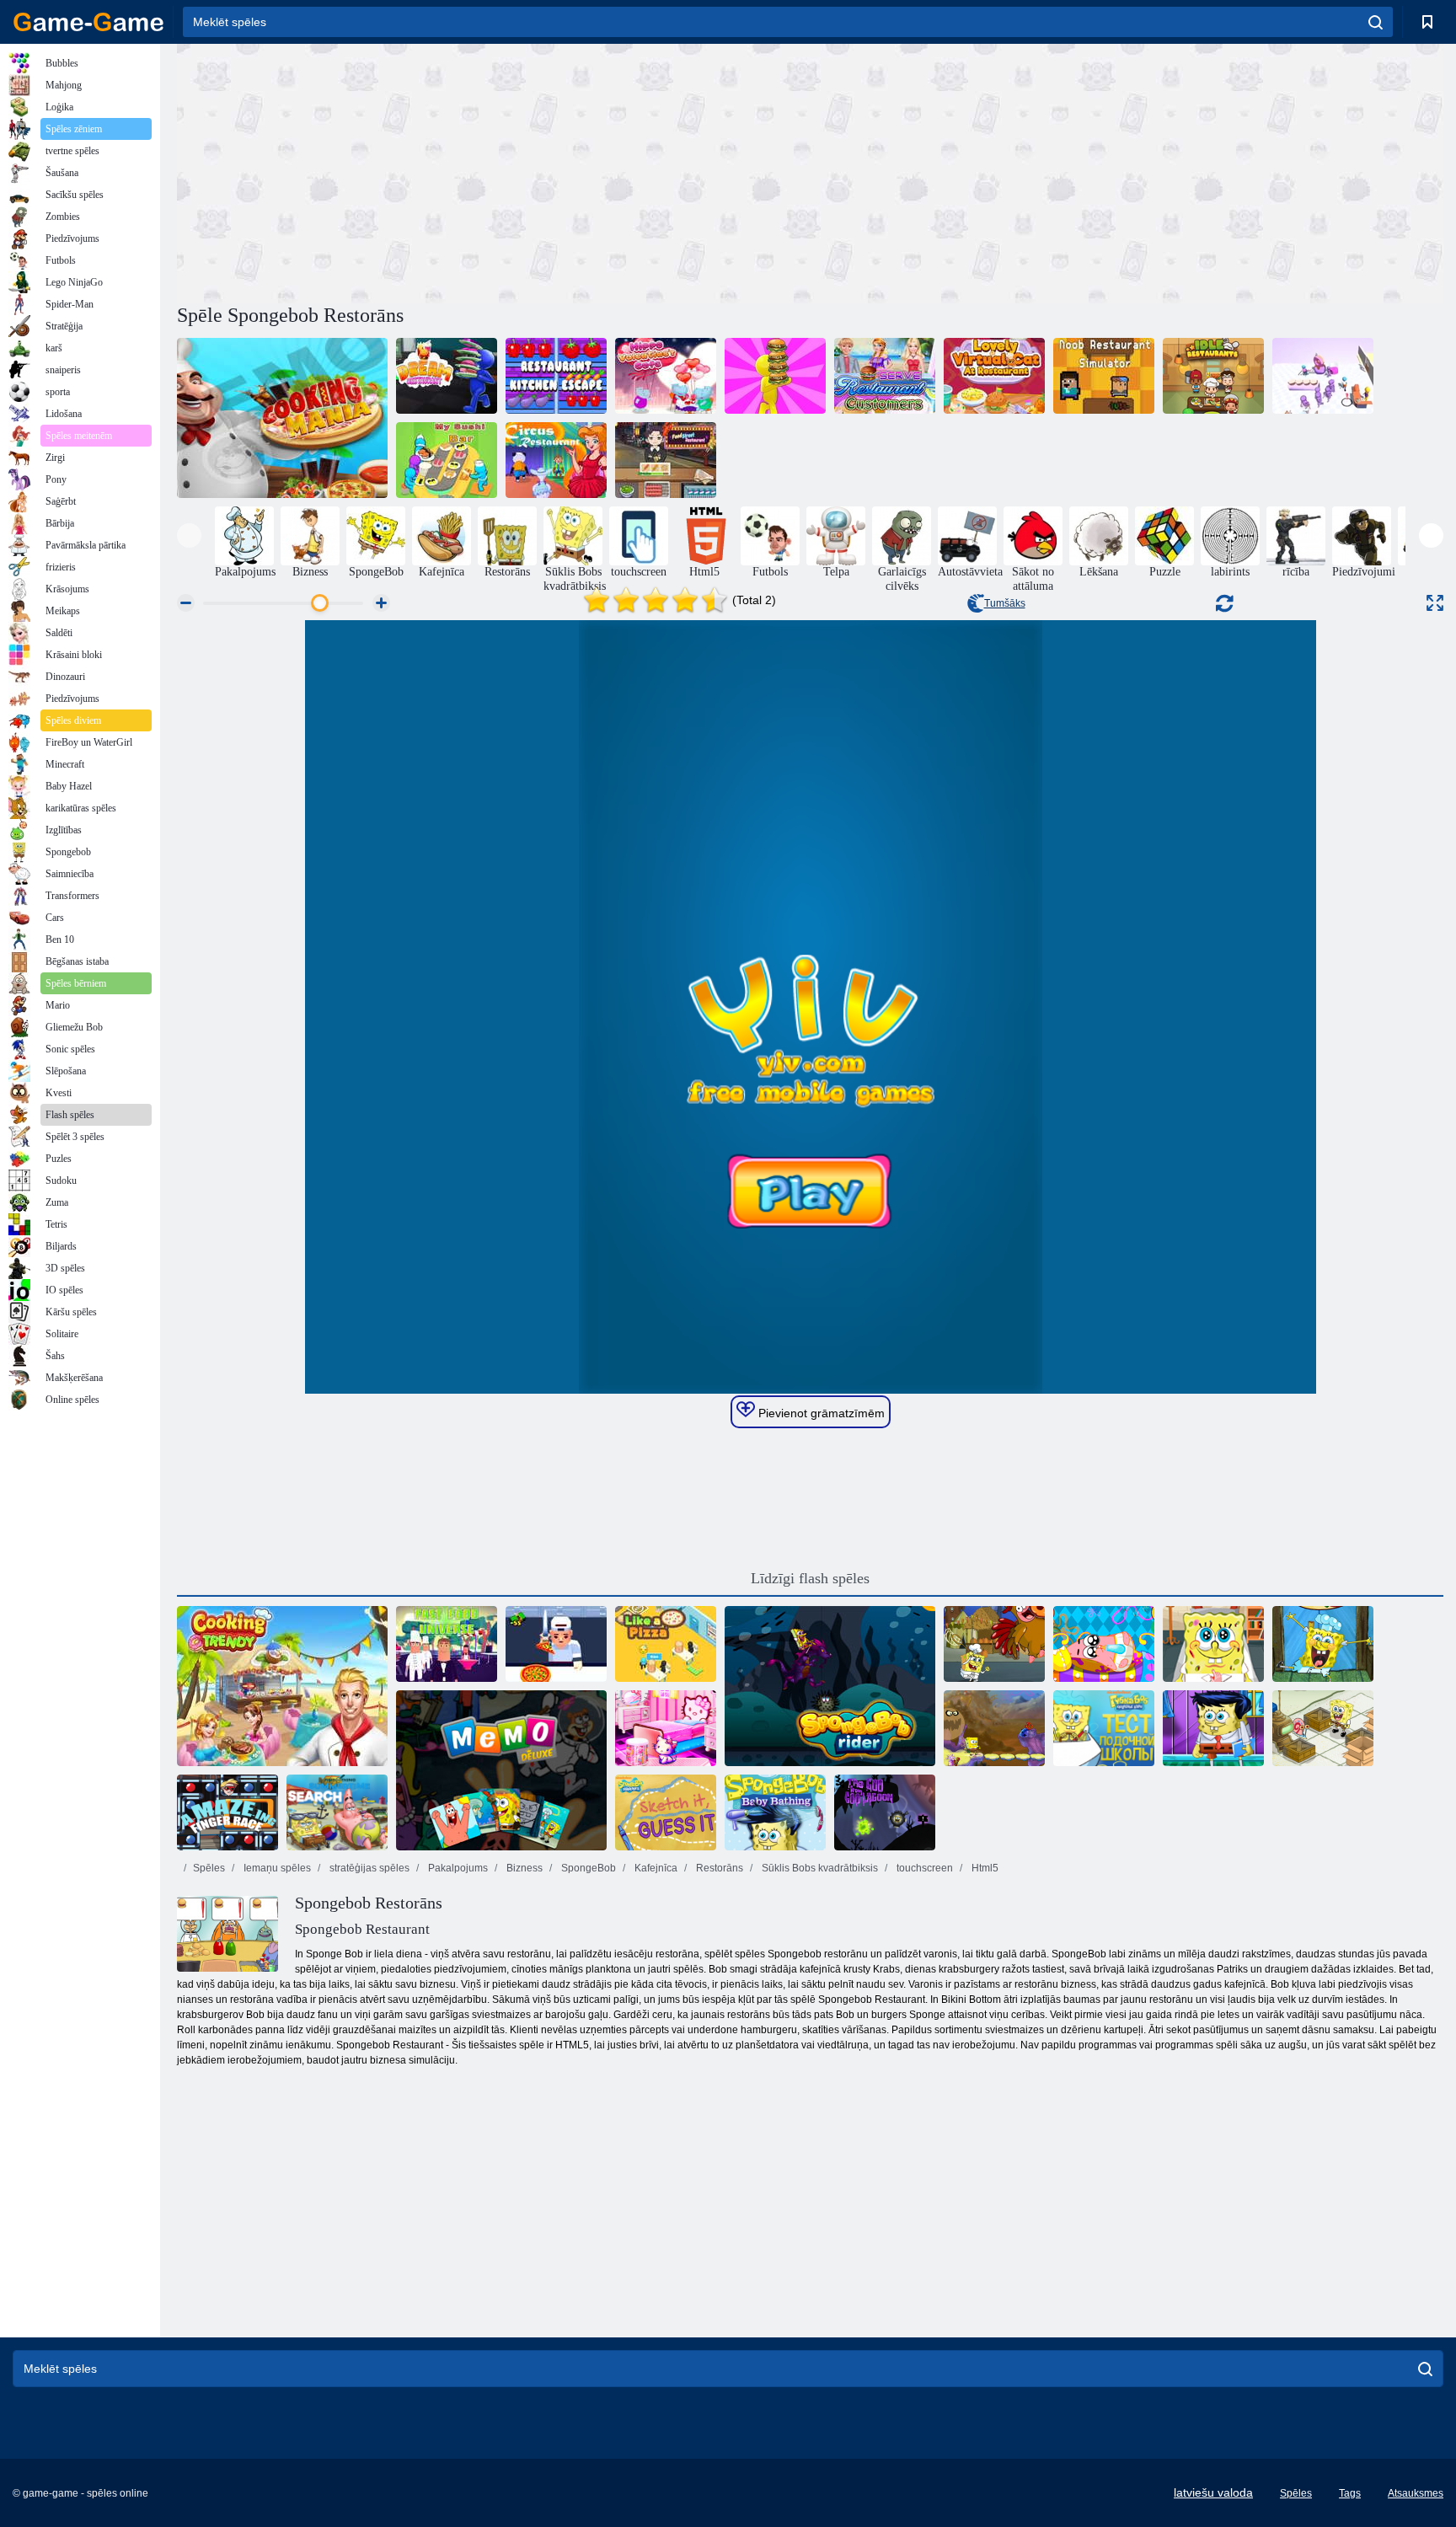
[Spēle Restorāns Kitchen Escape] (556, 376)
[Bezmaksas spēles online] (88, 22)
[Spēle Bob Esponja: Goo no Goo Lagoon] (885, 1812)
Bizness (523, 1868)
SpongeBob (587, 1868)
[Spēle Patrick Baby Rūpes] (1104, 1644)
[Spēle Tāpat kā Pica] (666, 1644)
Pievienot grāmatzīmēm (820, 1413)
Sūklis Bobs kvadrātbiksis (819, 1868)
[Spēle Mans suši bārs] (447, 460)
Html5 (984, 1868)
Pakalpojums (457, 1868)
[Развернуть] (1435, 603)
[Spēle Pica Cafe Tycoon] (556, 1644)
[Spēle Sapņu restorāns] (447, 376)
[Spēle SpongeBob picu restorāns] (1323, 1644)
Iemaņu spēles (276, 1868)
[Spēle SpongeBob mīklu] (1323, 1728)
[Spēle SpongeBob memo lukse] (501, 1770)
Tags (1350, 2493)
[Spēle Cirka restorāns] (556, 460)
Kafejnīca (655, 1868)
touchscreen (923, 1868)
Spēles (209, 1868)
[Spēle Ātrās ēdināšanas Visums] (447, 1644)
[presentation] (189, 535)
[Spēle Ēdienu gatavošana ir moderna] (282, 1686)
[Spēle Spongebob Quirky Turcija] (994, 1644)
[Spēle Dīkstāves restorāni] (1213, 376)
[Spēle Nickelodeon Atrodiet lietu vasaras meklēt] (337, 1812)
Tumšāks (1005, 603)
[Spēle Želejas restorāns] (1323, 376)
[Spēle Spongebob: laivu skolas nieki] (1104, 1728)
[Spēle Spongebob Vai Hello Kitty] (666, 1728)
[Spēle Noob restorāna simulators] (1104, 376)
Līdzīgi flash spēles (810, 1578)
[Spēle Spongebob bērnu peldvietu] (775, 1812)
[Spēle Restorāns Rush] (775, 376)
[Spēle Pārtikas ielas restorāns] (666, 460)
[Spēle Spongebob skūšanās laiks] (1213, 1728)
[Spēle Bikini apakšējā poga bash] (994, 1728)
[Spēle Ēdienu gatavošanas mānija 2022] (282, 418)
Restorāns (718, 1868)
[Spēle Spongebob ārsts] (1213, 1644)
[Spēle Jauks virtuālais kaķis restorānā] (994, 376)
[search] (1376, 22)
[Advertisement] (494, 171)
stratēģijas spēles (368, 1868)
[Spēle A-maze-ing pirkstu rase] (227, 1812)
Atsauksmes (1416, 2493)
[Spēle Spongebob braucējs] (830, 1686)
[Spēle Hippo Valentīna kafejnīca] (666, 376)
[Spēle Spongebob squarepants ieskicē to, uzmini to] (666, 1812)
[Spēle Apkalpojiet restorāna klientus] (885, 376)
